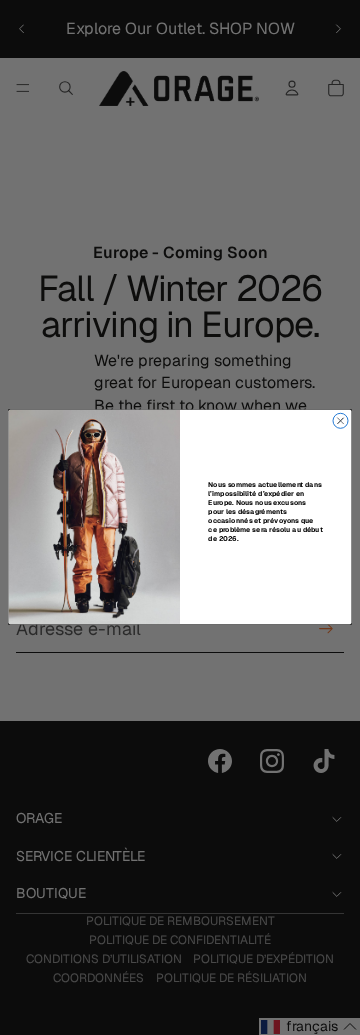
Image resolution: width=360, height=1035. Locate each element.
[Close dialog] (340, 421)
